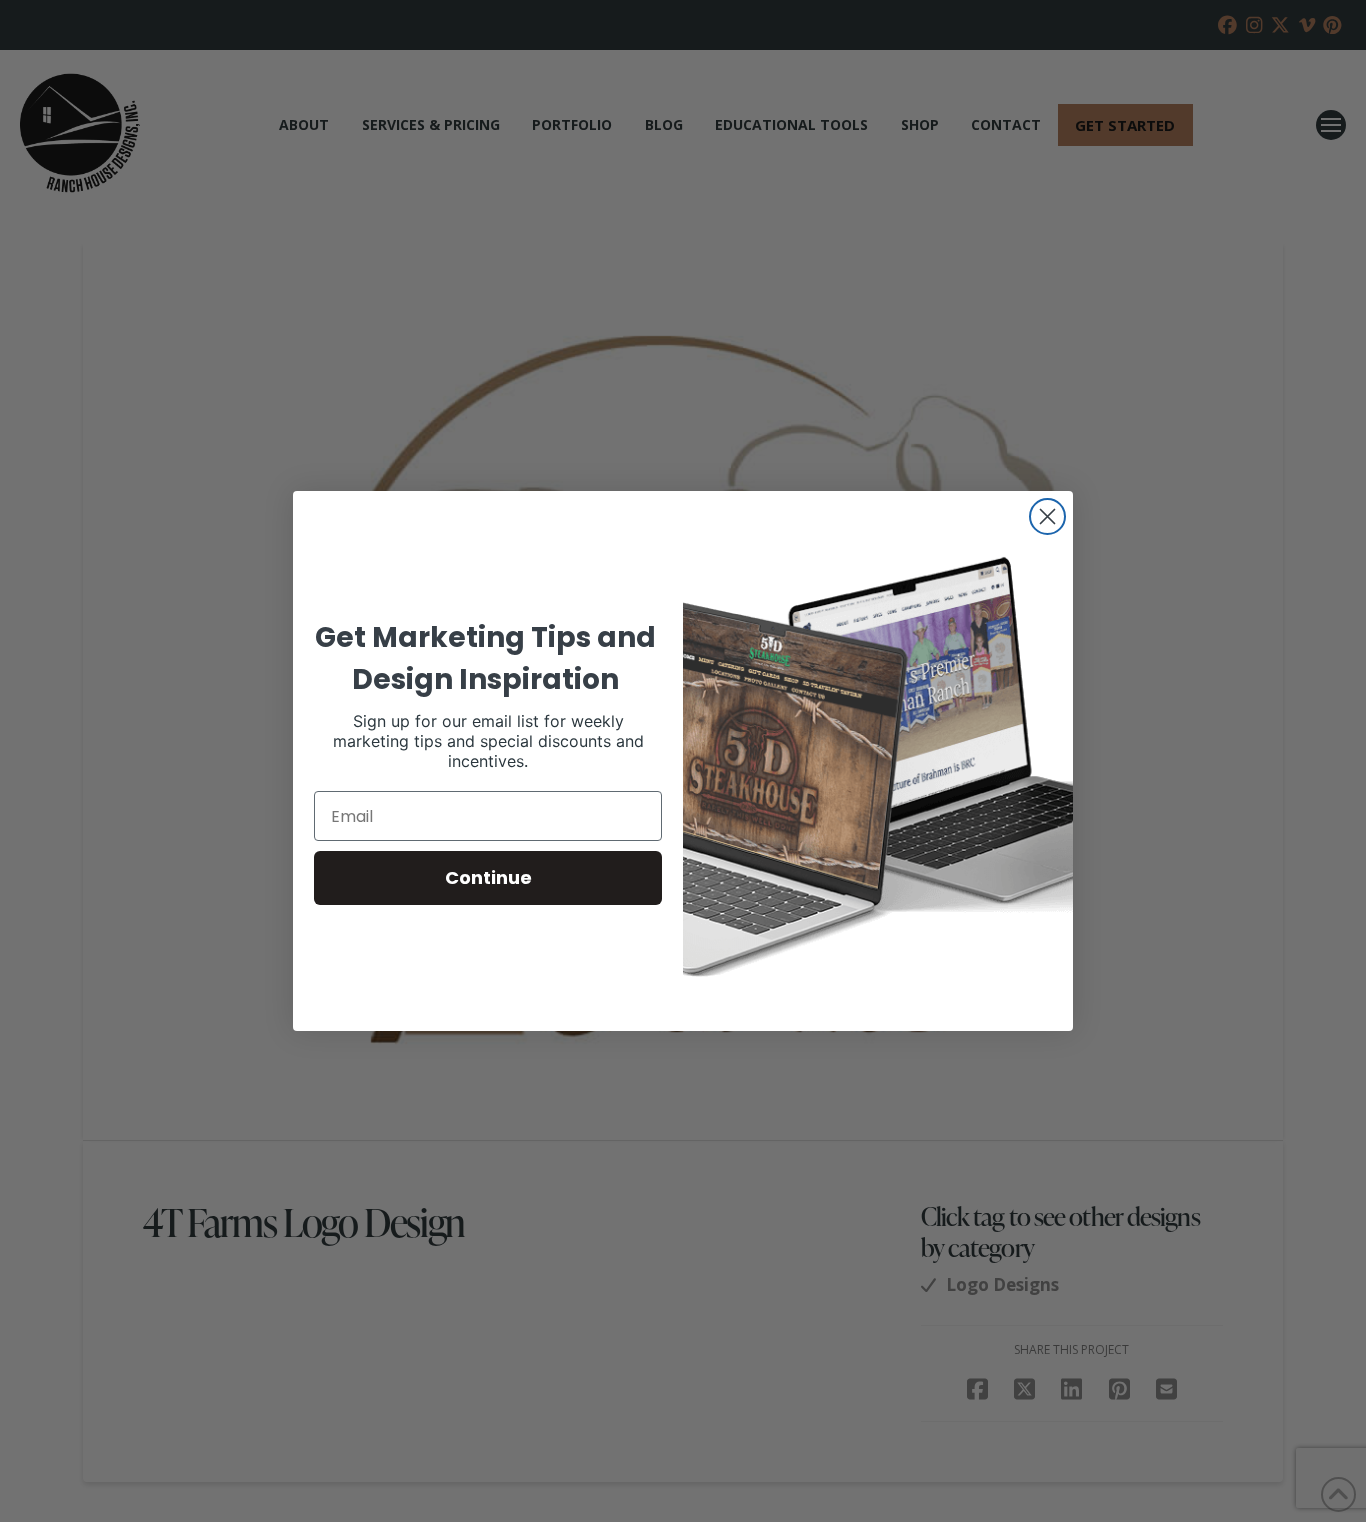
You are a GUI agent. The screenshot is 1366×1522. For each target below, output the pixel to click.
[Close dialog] (1047, 516)
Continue (488, 877)
